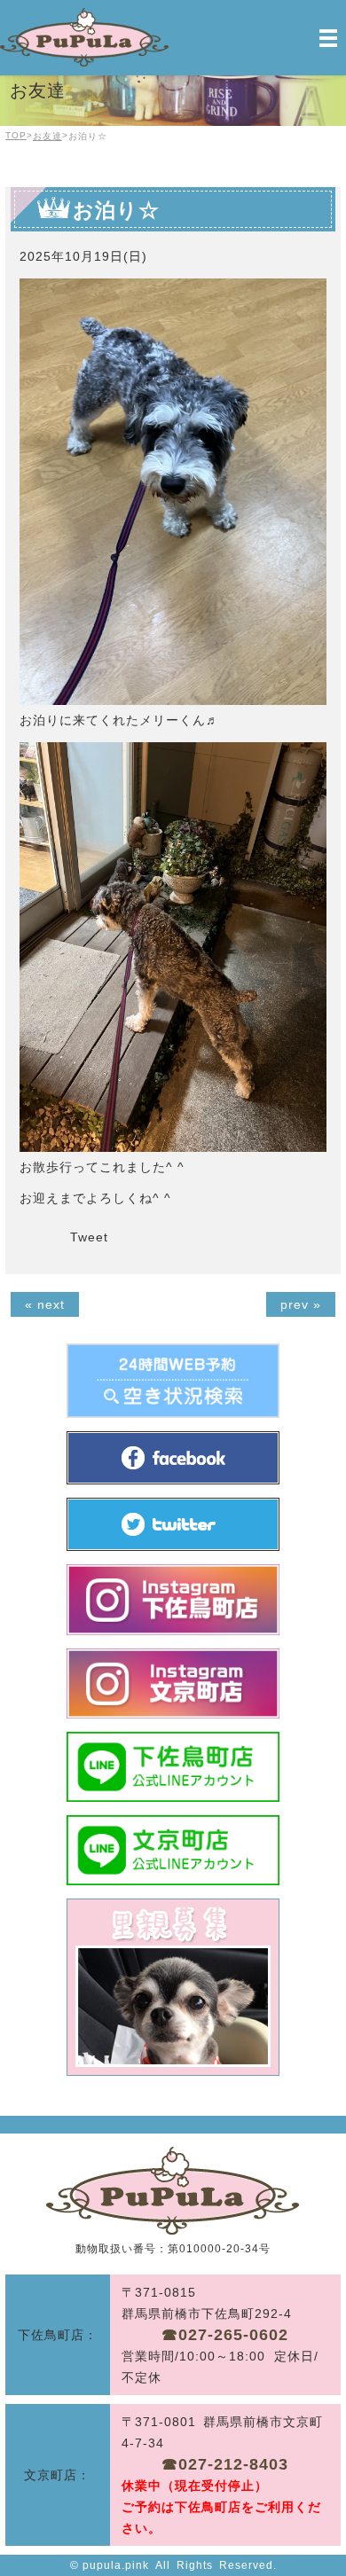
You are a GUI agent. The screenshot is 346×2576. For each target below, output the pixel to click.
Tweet (89, 1237)
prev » (301, 1304)
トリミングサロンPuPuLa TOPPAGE (173, 2191)
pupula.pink (116, 2565)
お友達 (47, 136)
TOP (16, 135)
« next (45, 1304)
